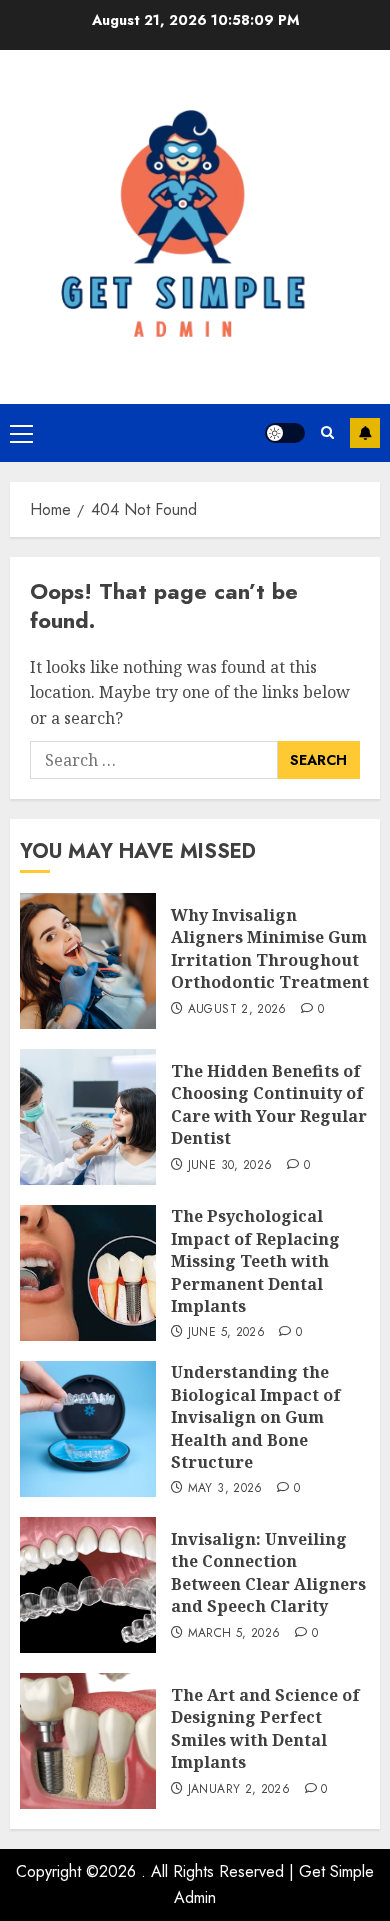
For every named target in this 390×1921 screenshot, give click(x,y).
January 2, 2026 (239, 1790)
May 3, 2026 (225, 1489)
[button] (21, 433)
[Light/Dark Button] (285, 433)
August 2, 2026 (237, 1010)
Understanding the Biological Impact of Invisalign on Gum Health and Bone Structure (256, 1417)
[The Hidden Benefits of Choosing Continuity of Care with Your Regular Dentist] (88, 1117)
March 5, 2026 (234, 1634)
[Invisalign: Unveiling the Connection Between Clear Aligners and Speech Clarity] (88, 1585)
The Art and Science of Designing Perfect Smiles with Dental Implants (265, 1728)
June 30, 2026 (230, 1166)
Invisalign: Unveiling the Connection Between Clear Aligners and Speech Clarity (268, 1572)
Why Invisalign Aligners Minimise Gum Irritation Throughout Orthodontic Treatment (270, 948)
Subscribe (365, 433)
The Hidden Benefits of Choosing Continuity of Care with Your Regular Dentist (269, 1104)
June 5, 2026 (226, 1333)
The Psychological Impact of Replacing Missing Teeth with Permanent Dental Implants (255, 1261)
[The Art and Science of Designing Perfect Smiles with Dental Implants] (88, 1741)
